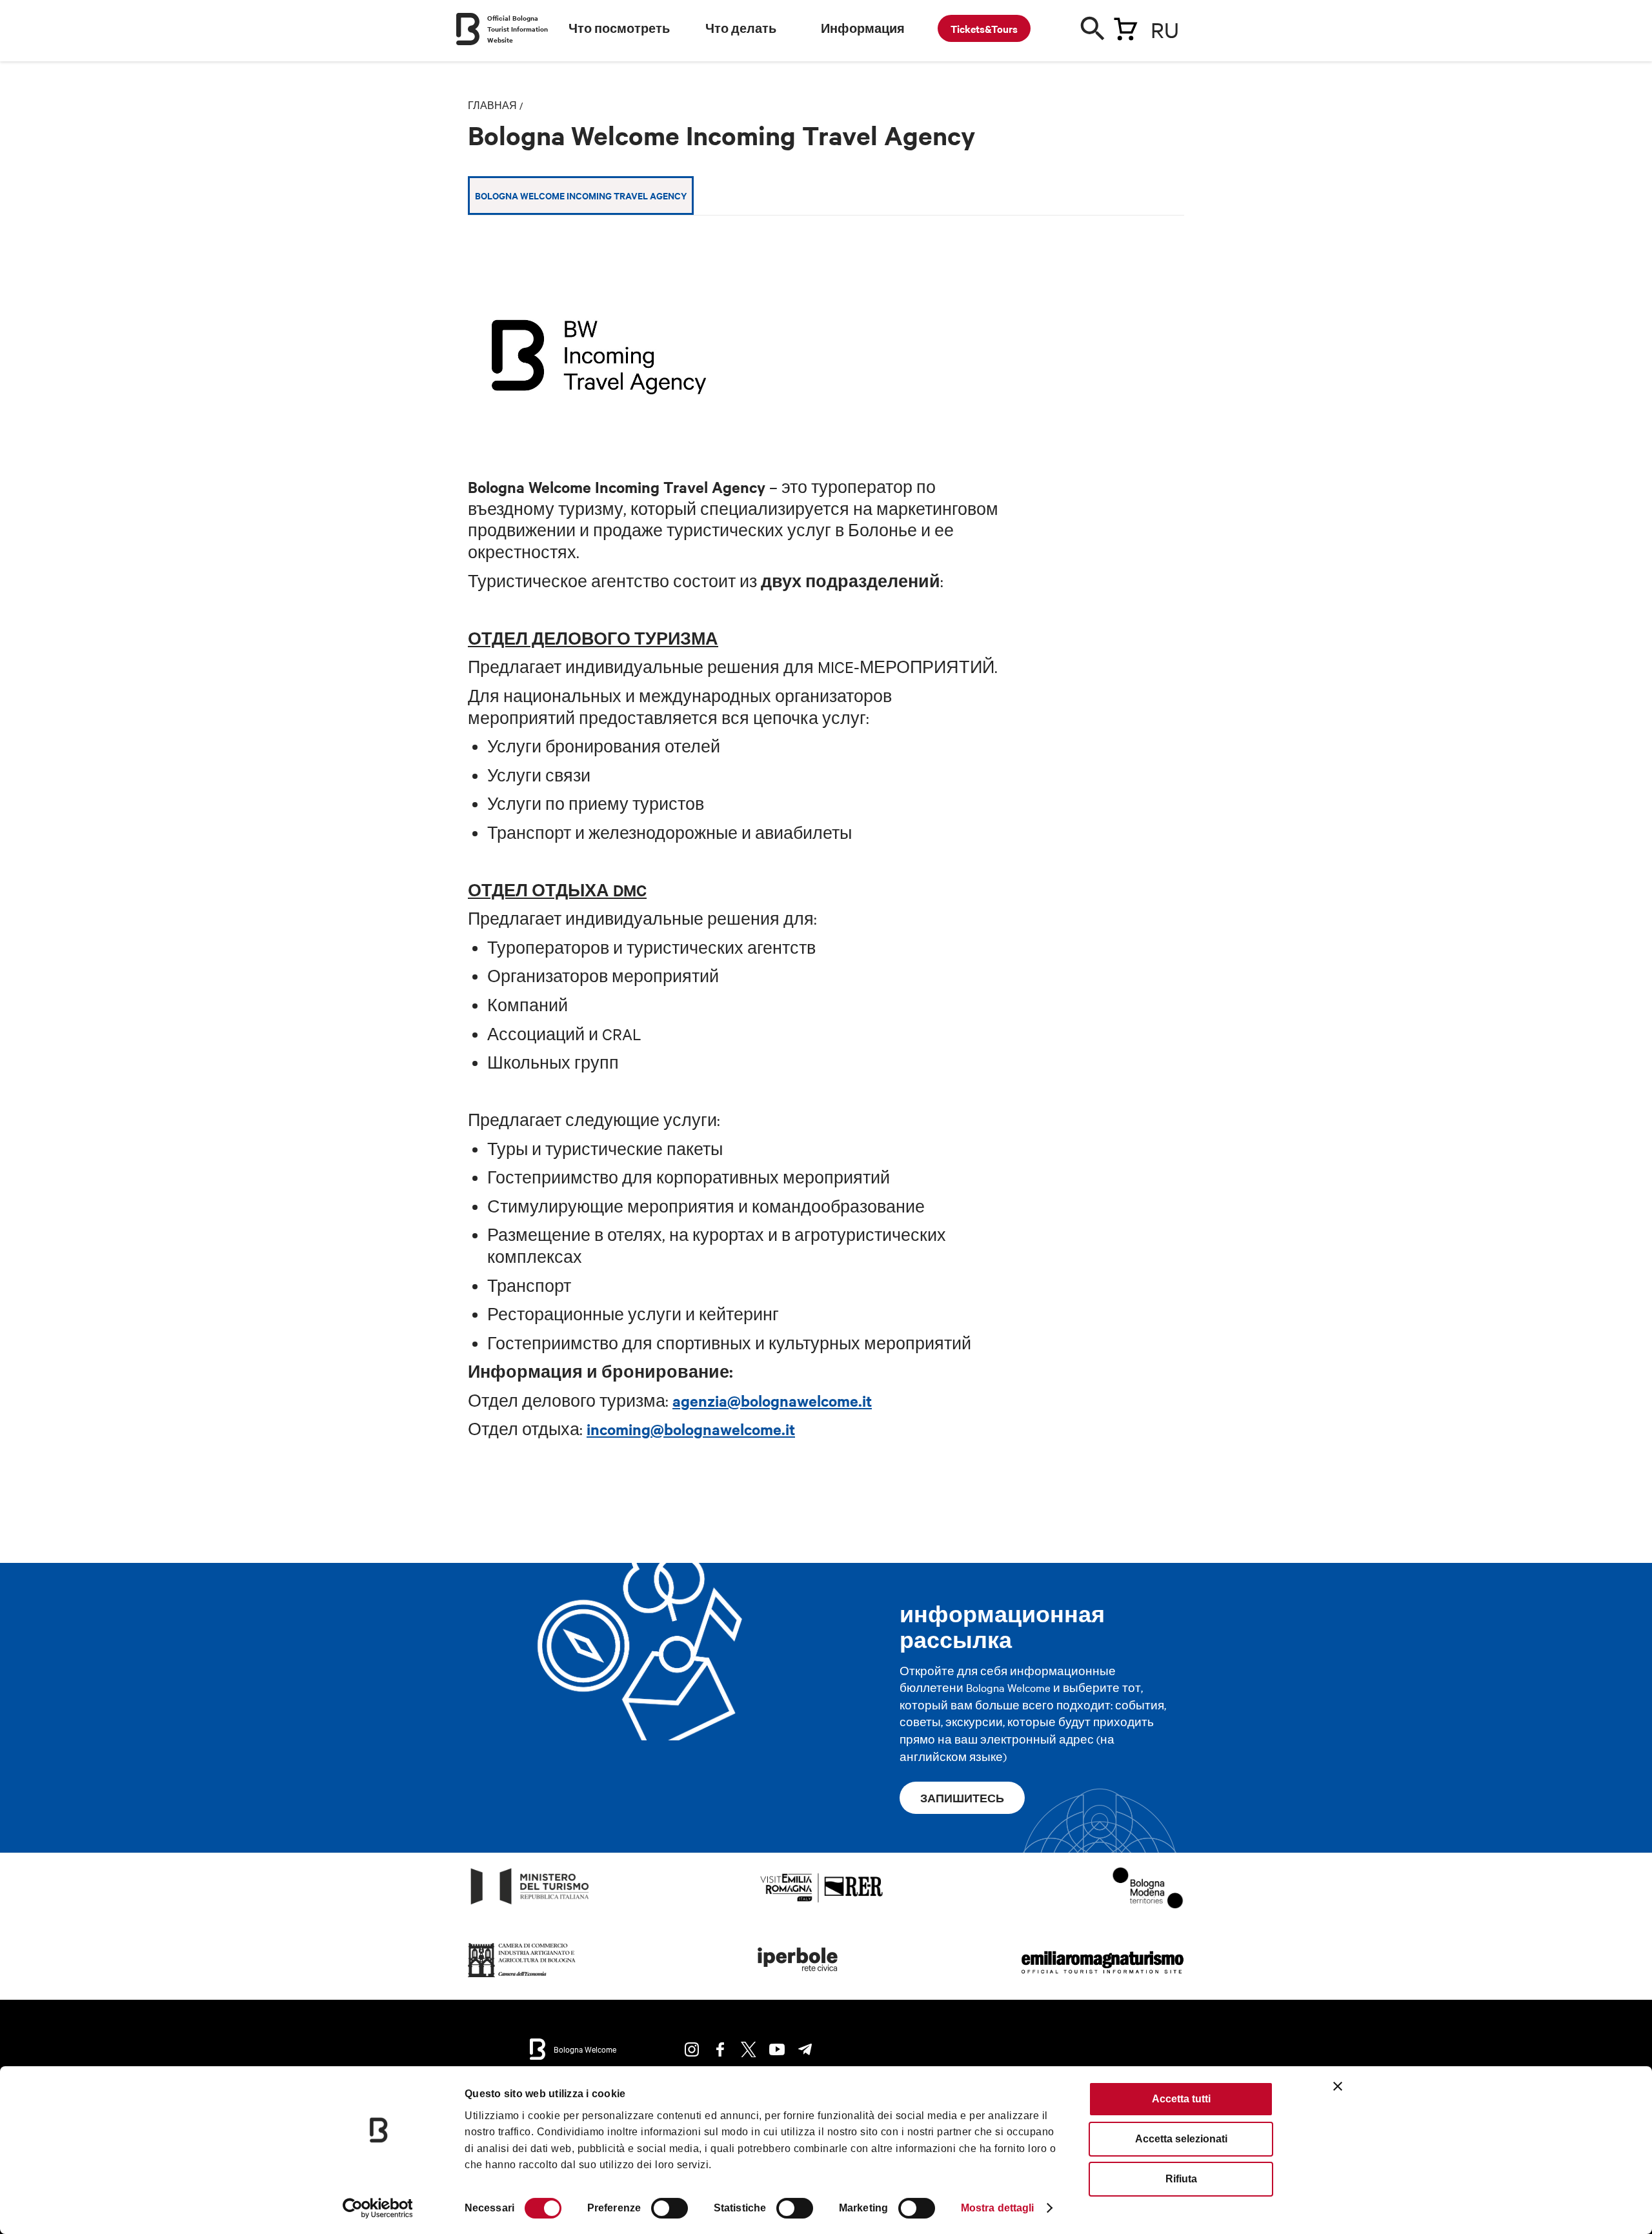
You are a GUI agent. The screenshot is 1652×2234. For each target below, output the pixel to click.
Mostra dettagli (998, 2208)
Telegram (805, 2049)
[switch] (670, 2208)
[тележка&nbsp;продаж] (1125, 26)
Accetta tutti (1181, 2099)
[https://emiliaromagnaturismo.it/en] (1102, 1977)
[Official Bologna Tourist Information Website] (468, 29)
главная (492, 105)
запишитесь (962, 1798)
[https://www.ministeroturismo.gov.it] (530, 1905)
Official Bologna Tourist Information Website (518, 29)
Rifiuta (1181, 2179)
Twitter (749, 2049)
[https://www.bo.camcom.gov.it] (522, 1977)
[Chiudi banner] (1338, 2086)
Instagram (692, 2049)
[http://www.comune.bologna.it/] (798, 1977)
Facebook (720, 2049)
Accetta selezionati (1181, 2139)
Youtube (777, 2049)
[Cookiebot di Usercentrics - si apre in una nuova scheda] (378, 2208)
